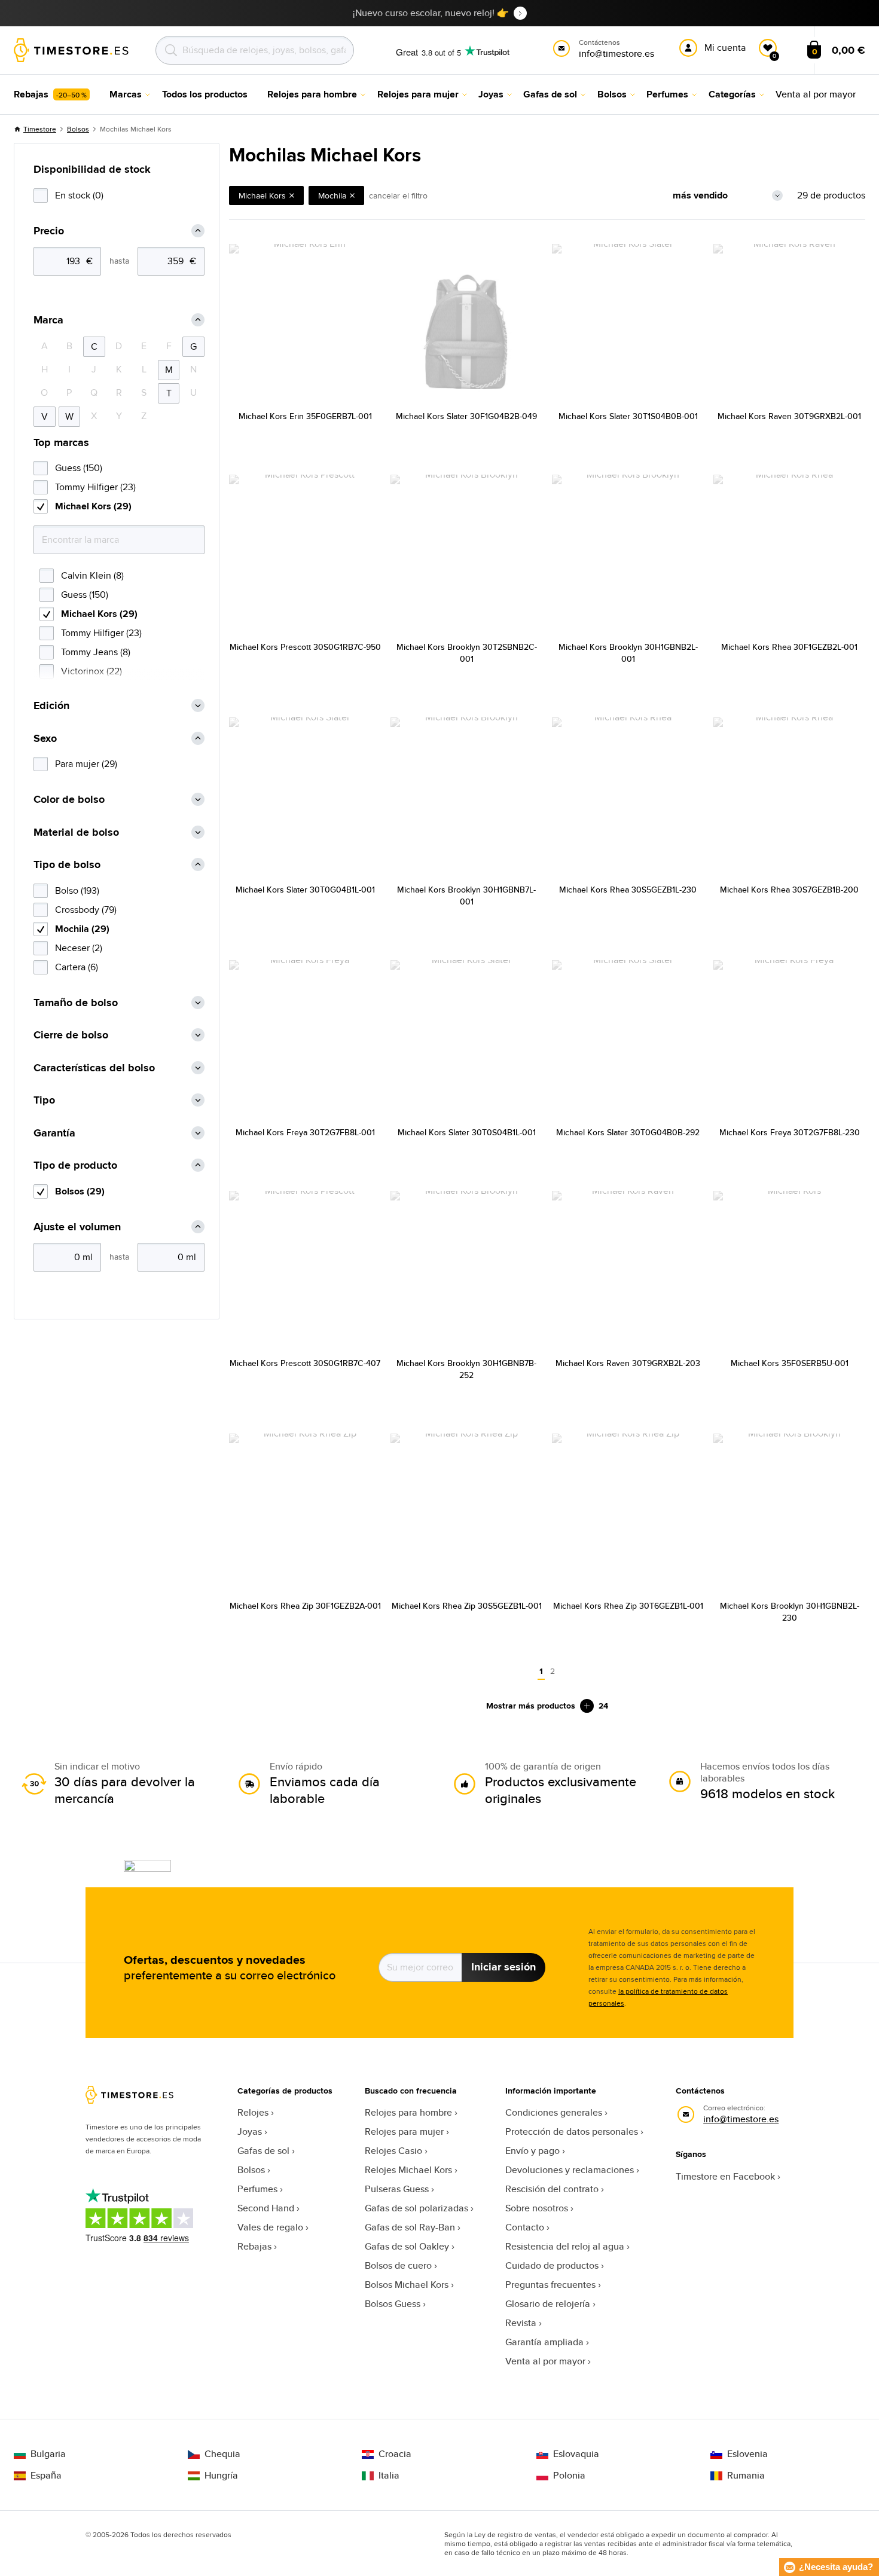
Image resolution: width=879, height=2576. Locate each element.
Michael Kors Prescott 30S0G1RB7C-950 (305, 647)
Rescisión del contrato (552, 2189)
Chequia (222, 2454)
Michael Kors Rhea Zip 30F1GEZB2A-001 (305, 1606)
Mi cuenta (725, 48)
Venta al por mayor (545, 2361)
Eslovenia (747, 2454)
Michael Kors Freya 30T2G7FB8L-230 (790, 1132)
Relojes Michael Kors (408, 2170)
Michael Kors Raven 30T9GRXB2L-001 (789, 416)
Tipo (44, 1100)
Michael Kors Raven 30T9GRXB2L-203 (628, 1363)
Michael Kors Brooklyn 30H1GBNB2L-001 (628, 653)
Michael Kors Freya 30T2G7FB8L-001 (305, 1132)
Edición (51, 706)
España (46, 2476)
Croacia (395, 2454)
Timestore (40, 129)
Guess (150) (79, 468)
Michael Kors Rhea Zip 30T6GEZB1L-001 (628, 1606)
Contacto (525, 2227)
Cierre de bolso (71, 1035)
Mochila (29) (82, 929)
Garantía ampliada (544, 2342)
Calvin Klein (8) (92, 575)
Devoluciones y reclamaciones (570, 2170)
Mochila (332, 195)
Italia (389, 2476)
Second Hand (266, 2208)
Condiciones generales (554, 2112)
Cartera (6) (77, 967)
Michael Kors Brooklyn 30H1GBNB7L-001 (466, 896)
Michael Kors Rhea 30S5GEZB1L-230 (628, 890)
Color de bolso (69, 800)
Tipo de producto (75, 1165)
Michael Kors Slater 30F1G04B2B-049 (466, 416)
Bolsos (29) (80, 1191)
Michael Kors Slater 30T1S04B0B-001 (628, 416)
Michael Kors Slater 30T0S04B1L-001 (467, 1132)
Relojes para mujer (404, 2132)
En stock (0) (79, 195)
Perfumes (257, 2189)
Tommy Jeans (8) (96, 652)
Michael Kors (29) (93, 506)
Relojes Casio (393, 2151)
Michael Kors (262, 195)
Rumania (746, 2476)
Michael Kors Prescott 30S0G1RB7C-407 (305, 1363)
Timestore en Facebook (725, 2176)
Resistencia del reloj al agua (565, 2246)
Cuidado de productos (552, 2265)
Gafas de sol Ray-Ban (410, 2227)
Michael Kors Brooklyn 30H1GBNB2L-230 (790, 1612)
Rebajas (254, 2246)
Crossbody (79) (86, 910)
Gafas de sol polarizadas (416, 2208)
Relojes (253, 2112)
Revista (521, 2323)
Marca (48, 320)
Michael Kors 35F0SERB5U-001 (790, 1363)
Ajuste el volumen (77, 1227)
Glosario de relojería (548, 2304)
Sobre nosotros (537, 2208)
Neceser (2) (79, 948)
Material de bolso (76, 832)
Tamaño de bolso (76, 1003)
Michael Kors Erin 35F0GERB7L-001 (305, 416)
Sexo (45, 739)
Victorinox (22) (91, 671)
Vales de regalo (270, 2227)
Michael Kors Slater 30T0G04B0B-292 (628, 1132)
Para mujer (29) (86, 764)
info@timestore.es (741, 2119)
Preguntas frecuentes (550, 2285)
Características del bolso (94, 1068)
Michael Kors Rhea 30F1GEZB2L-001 (789, 647)
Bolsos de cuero (398, 2265)
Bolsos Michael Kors (407, 2285)
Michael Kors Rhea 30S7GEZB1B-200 (789, 890)
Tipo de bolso (67, 865)
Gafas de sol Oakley (407, 2246)
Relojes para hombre (408, 2112)
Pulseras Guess (397, 2189)
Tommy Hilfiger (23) (95, 487)
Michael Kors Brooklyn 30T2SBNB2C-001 (467, 653)
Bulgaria (48, 2454)
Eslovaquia (576, 2454)
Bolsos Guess (393, 2304)
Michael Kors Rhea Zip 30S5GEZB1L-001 (467, 1606)
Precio (49, 231)
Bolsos (78, 129)
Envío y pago (532, 2151)
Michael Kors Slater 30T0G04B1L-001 (305, 890)
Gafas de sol (263, 2151)
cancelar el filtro (398, 195)
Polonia (569, 2476)
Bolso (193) (77, 890)
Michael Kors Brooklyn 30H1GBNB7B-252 (466, 1369)
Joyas (250, 2132)
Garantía (54, 1133)
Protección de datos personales (572, 2132)
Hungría (221, 2476)
